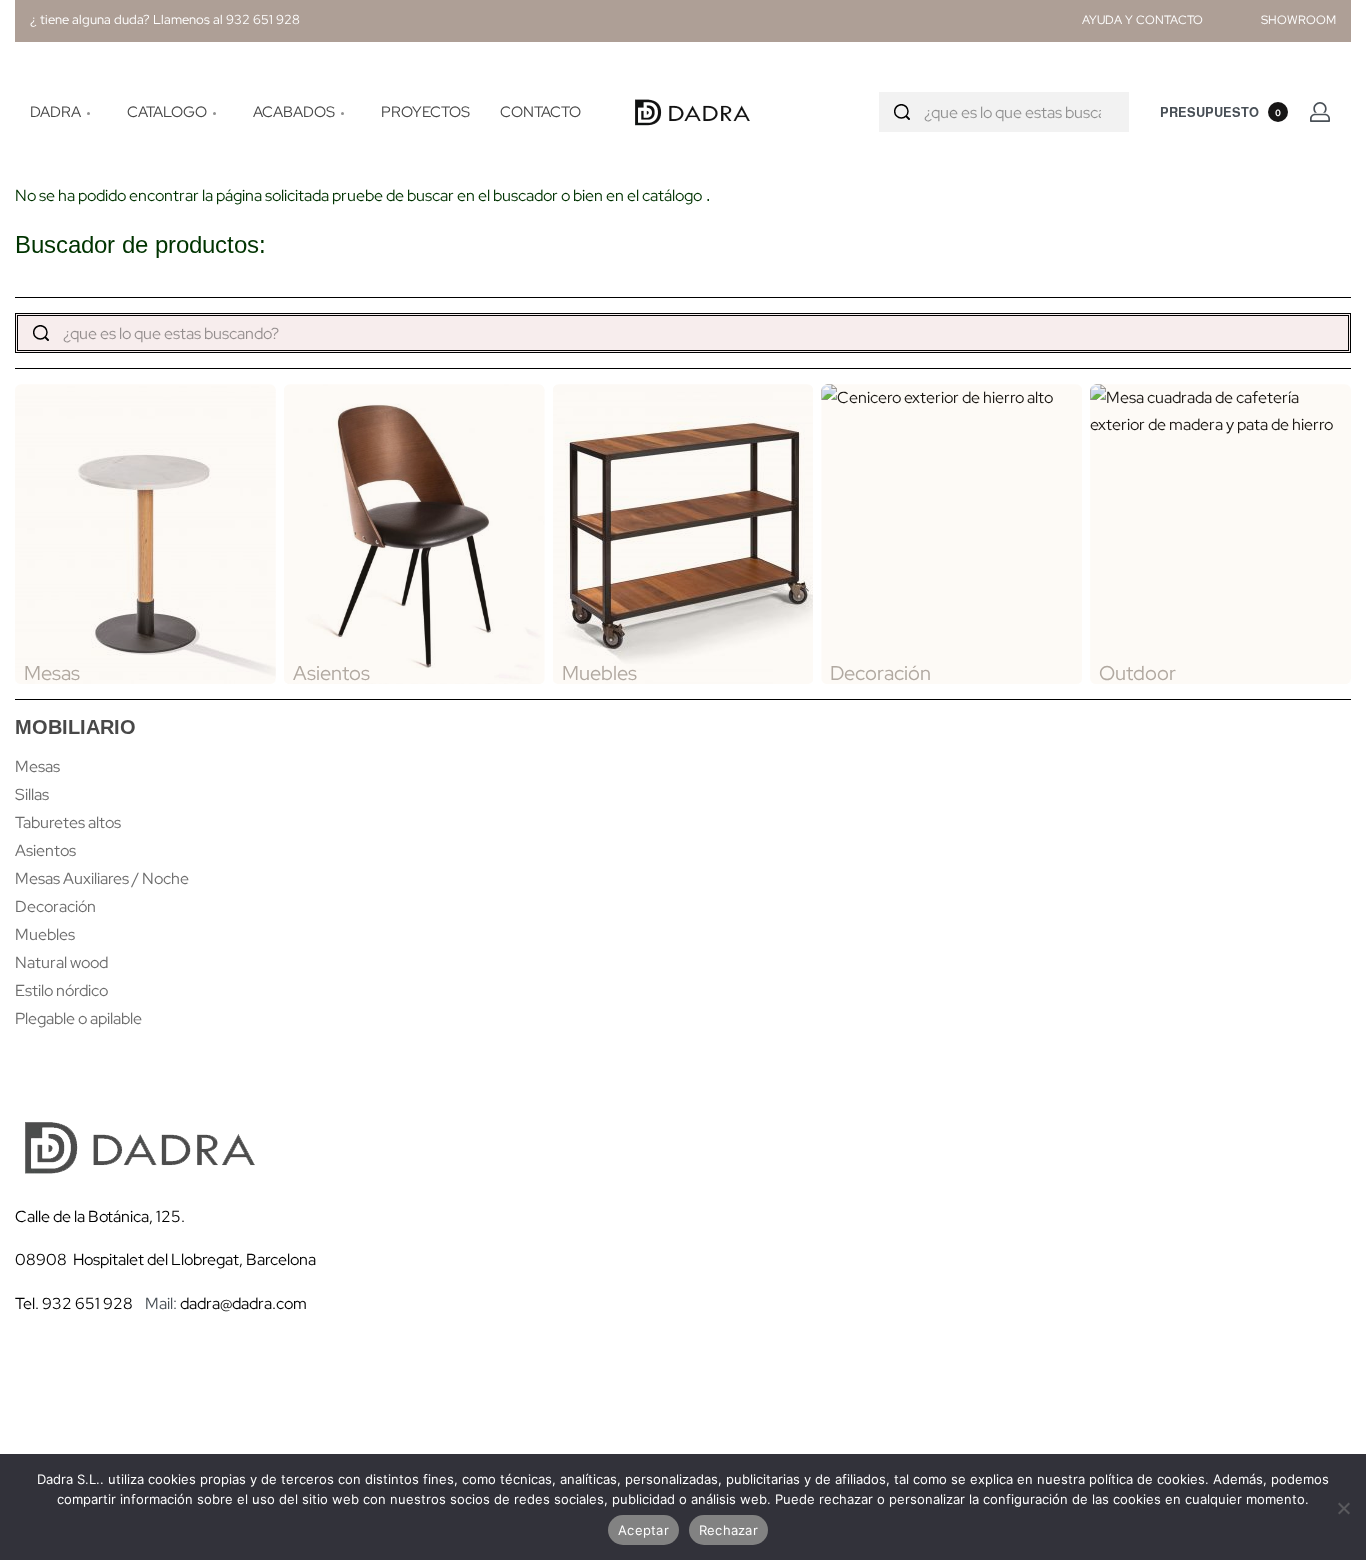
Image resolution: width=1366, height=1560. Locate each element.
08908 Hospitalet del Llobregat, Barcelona (165, 1259)
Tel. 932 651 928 (74, 1303)
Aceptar (643, 1530)
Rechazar (728, 1530)
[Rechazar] (1343, 1504)
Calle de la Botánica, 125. (101, 1216)
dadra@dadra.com (243, 1303)
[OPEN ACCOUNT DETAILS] (1320, 112)
